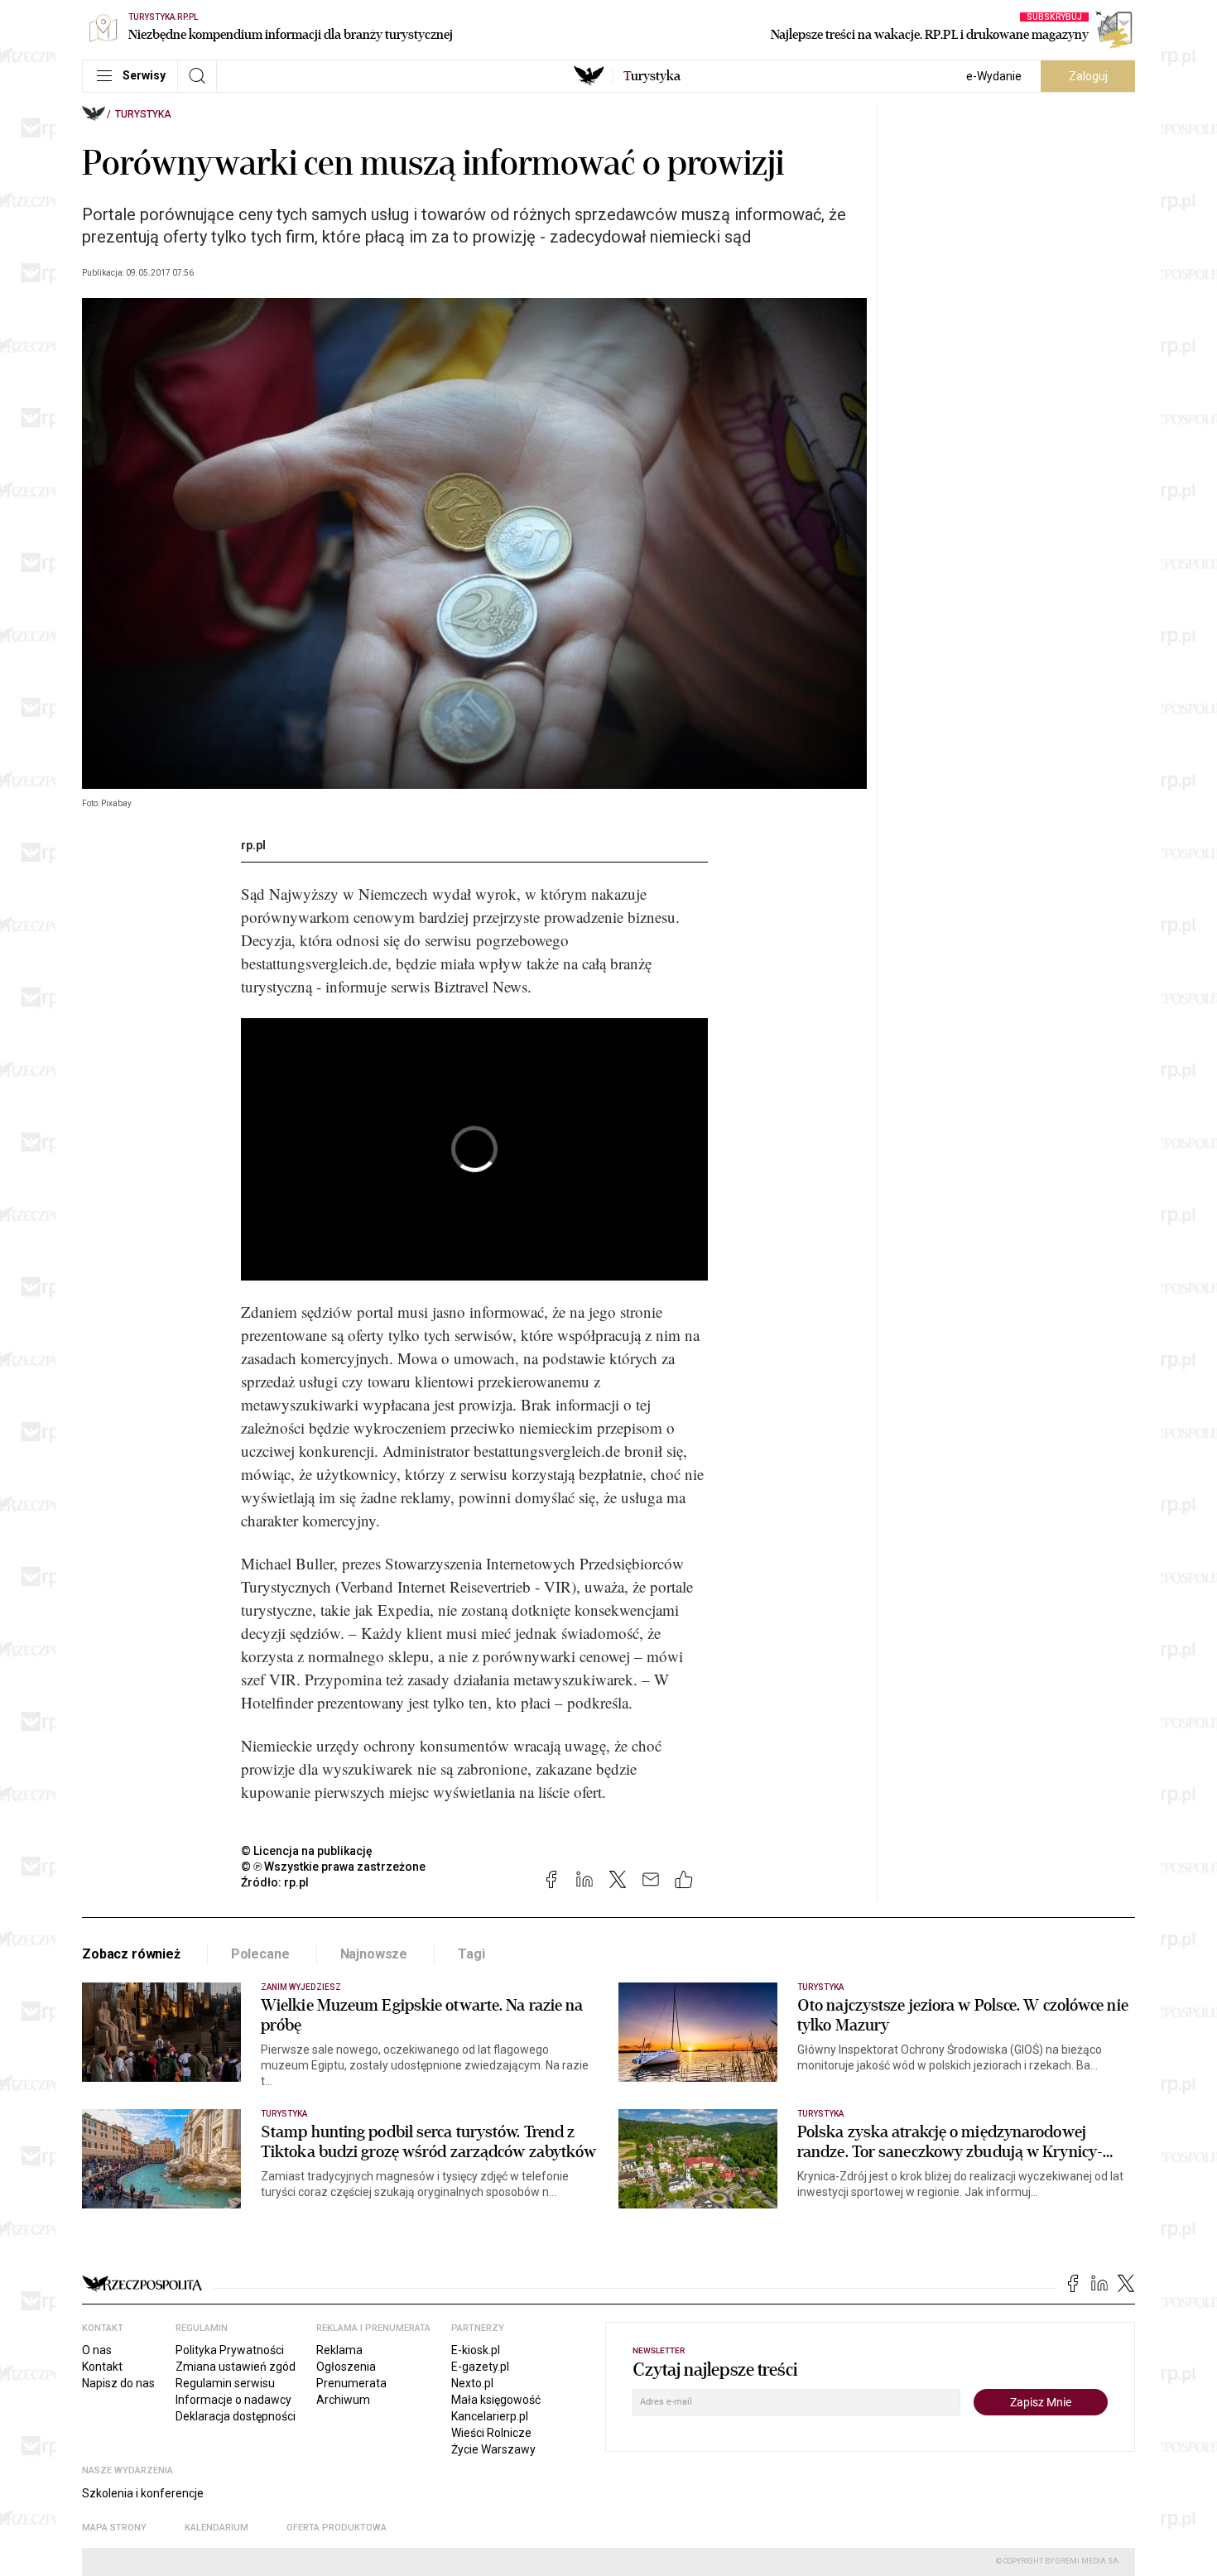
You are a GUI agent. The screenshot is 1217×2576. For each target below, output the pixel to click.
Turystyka (143, 114)
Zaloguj (1088, 76)
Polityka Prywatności (230, 2350)
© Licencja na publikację (307, 1851)
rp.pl (253, 845)
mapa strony (114, 2528)
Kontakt (102, 2367)
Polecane (260, 1954)
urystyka (652, 76)
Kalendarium (216, 2528)
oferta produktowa (337, 2528)
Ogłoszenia (346, 2367)
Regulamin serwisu (225, 2383)
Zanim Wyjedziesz (301, 1987)
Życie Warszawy (493, 2449)
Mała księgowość (496, 2400)
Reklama (339, 2350)
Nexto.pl (472, 2383)
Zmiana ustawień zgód (236, 2367)
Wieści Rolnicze (491, 2433)
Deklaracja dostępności (236, 2416)
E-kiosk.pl (476, 2350)
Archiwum (343, 2400)
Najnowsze (374, 1954)
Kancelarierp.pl (490, 2416)
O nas (97, 2350)
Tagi (471, 1954)
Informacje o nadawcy (233, 2400)
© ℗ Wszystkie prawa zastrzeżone (333, 1867)
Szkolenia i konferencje (143, 2493)
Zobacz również (131, 1954)
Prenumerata (351, 2383)
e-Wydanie (994, 76)
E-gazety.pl (480, 2367)
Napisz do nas (118, 2383)
